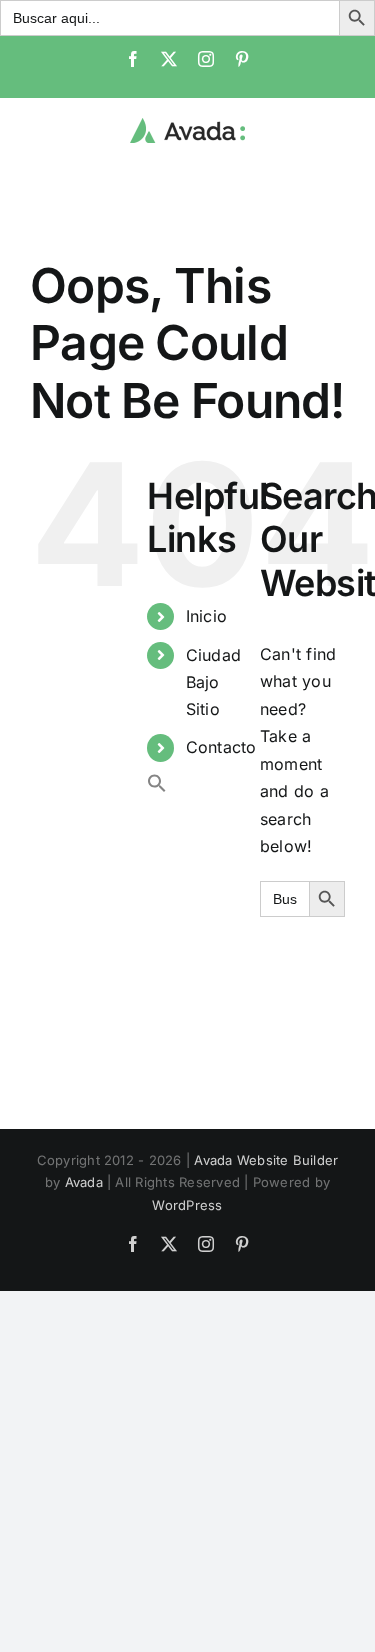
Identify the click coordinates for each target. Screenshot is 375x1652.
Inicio (206, 616)
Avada (84, 1182)
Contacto (221, 747)
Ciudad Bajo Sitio (213, 682)
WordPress (187, 1205)
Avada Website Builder (266, 1160)
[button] (157, 787)
